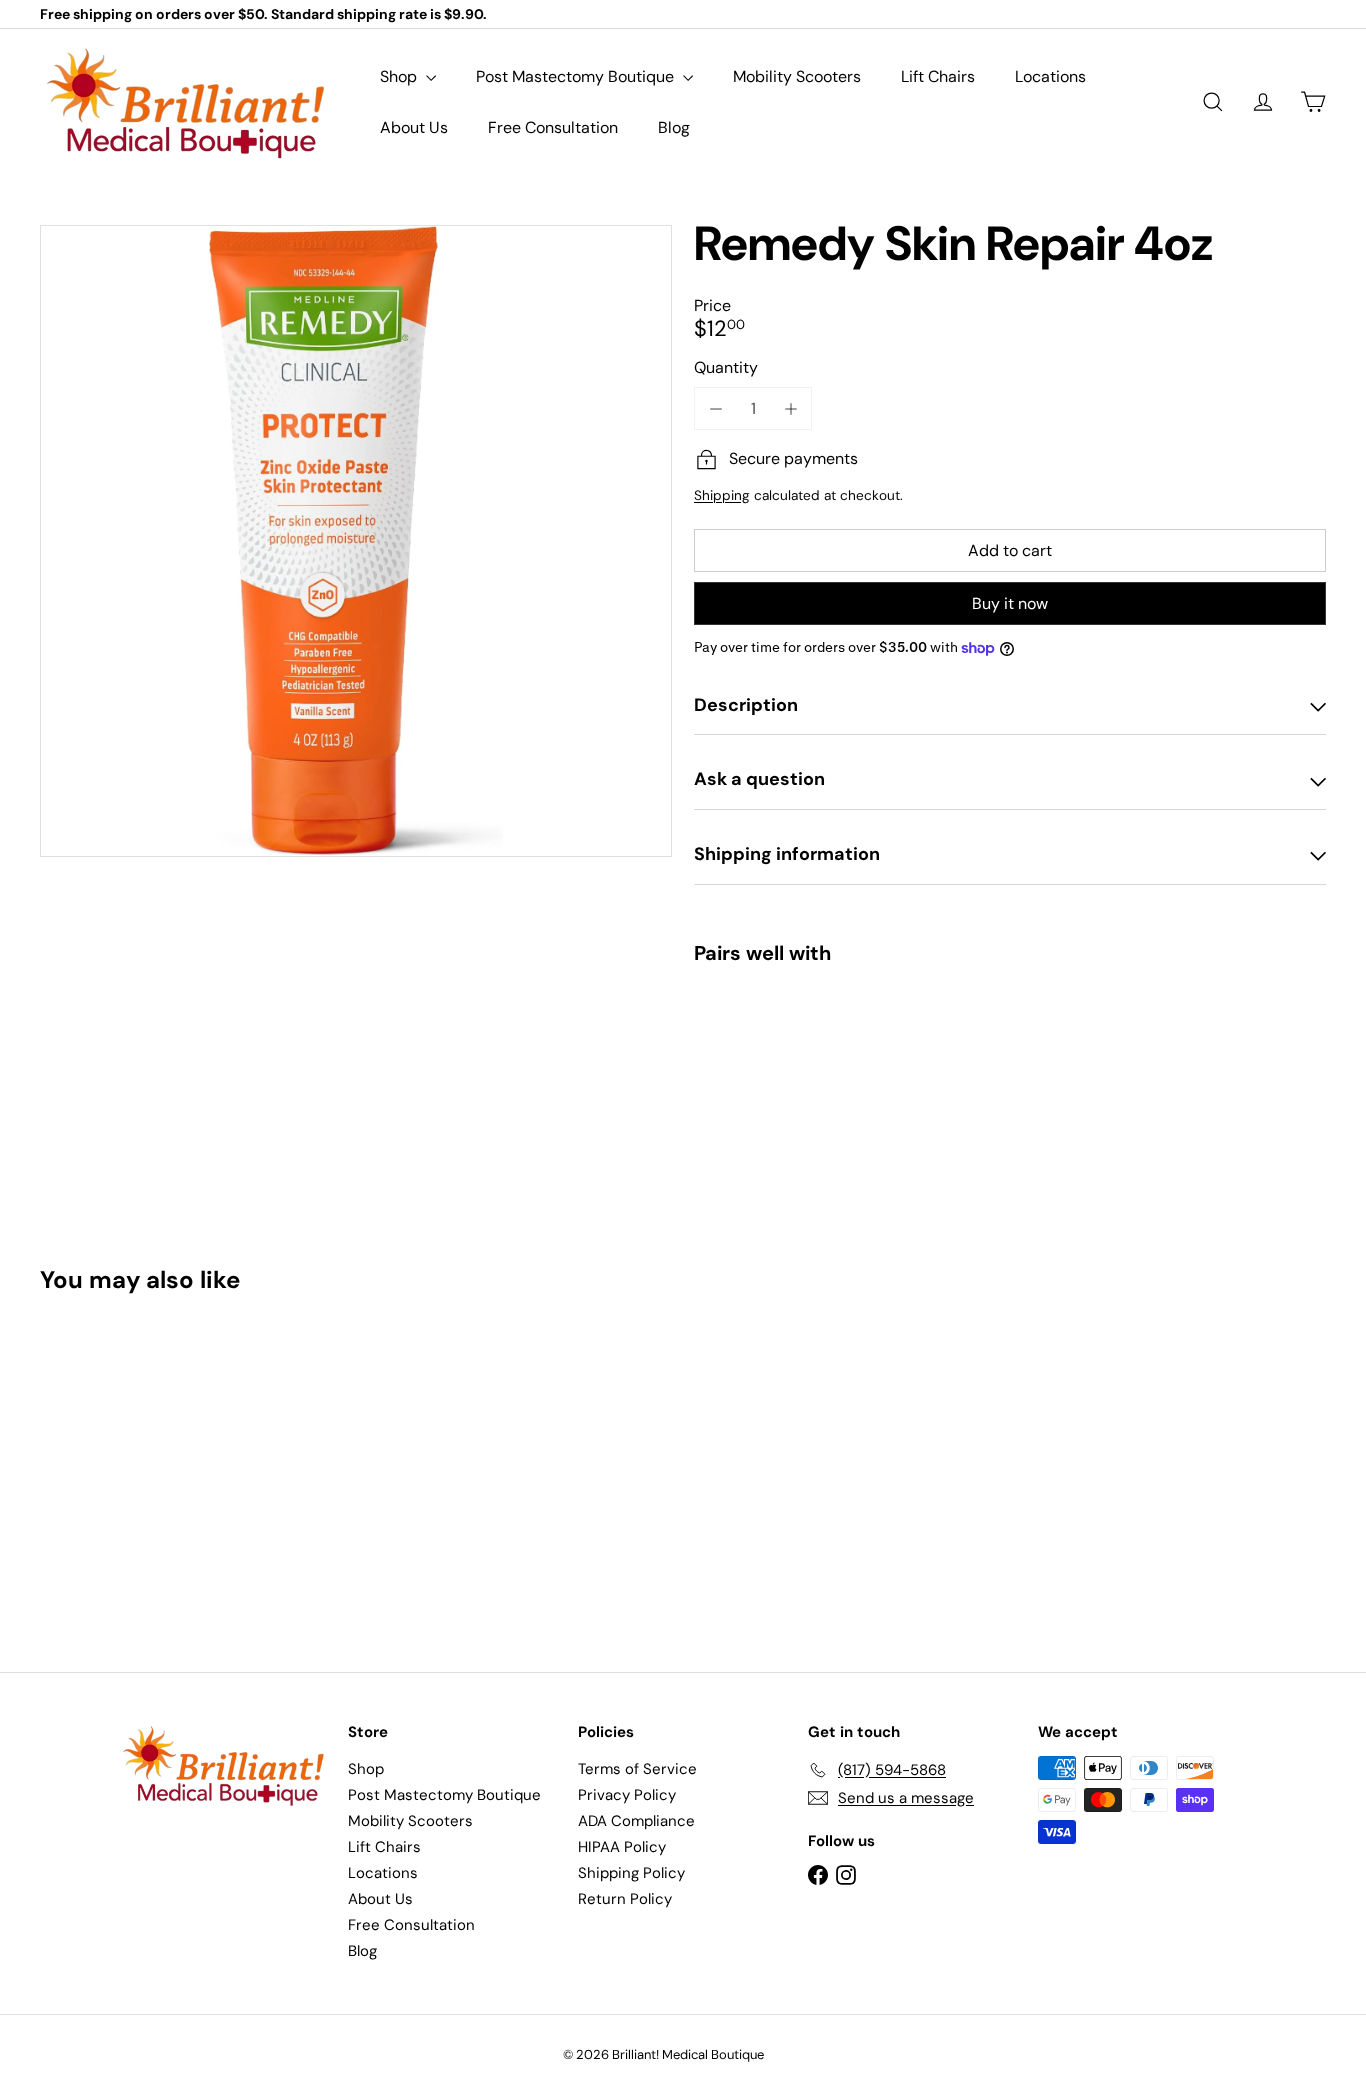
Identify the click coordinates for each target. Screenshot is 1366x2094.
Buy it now (1010, 603)
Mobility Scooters (797, 76)
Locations (1050, 76)
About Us (414, 127)
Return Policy (625, 1899)
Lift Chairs (938, 76)
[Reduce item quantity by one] (715, 408)
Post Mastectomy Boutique (577, 76)
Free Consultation (553, 127)
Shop (400, 76)
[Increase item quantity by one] (790, 408)
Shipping (722, 495)
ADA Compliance (636, 1821)
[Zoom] (356, 541)
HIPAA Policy (622, 1847)
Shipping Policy (631, 1873)
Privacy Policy (627, 1795)
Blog (674, 127)
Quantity (726, 367)
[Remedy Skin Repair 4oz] (1010, 1049)
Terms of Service (637, 1769)
